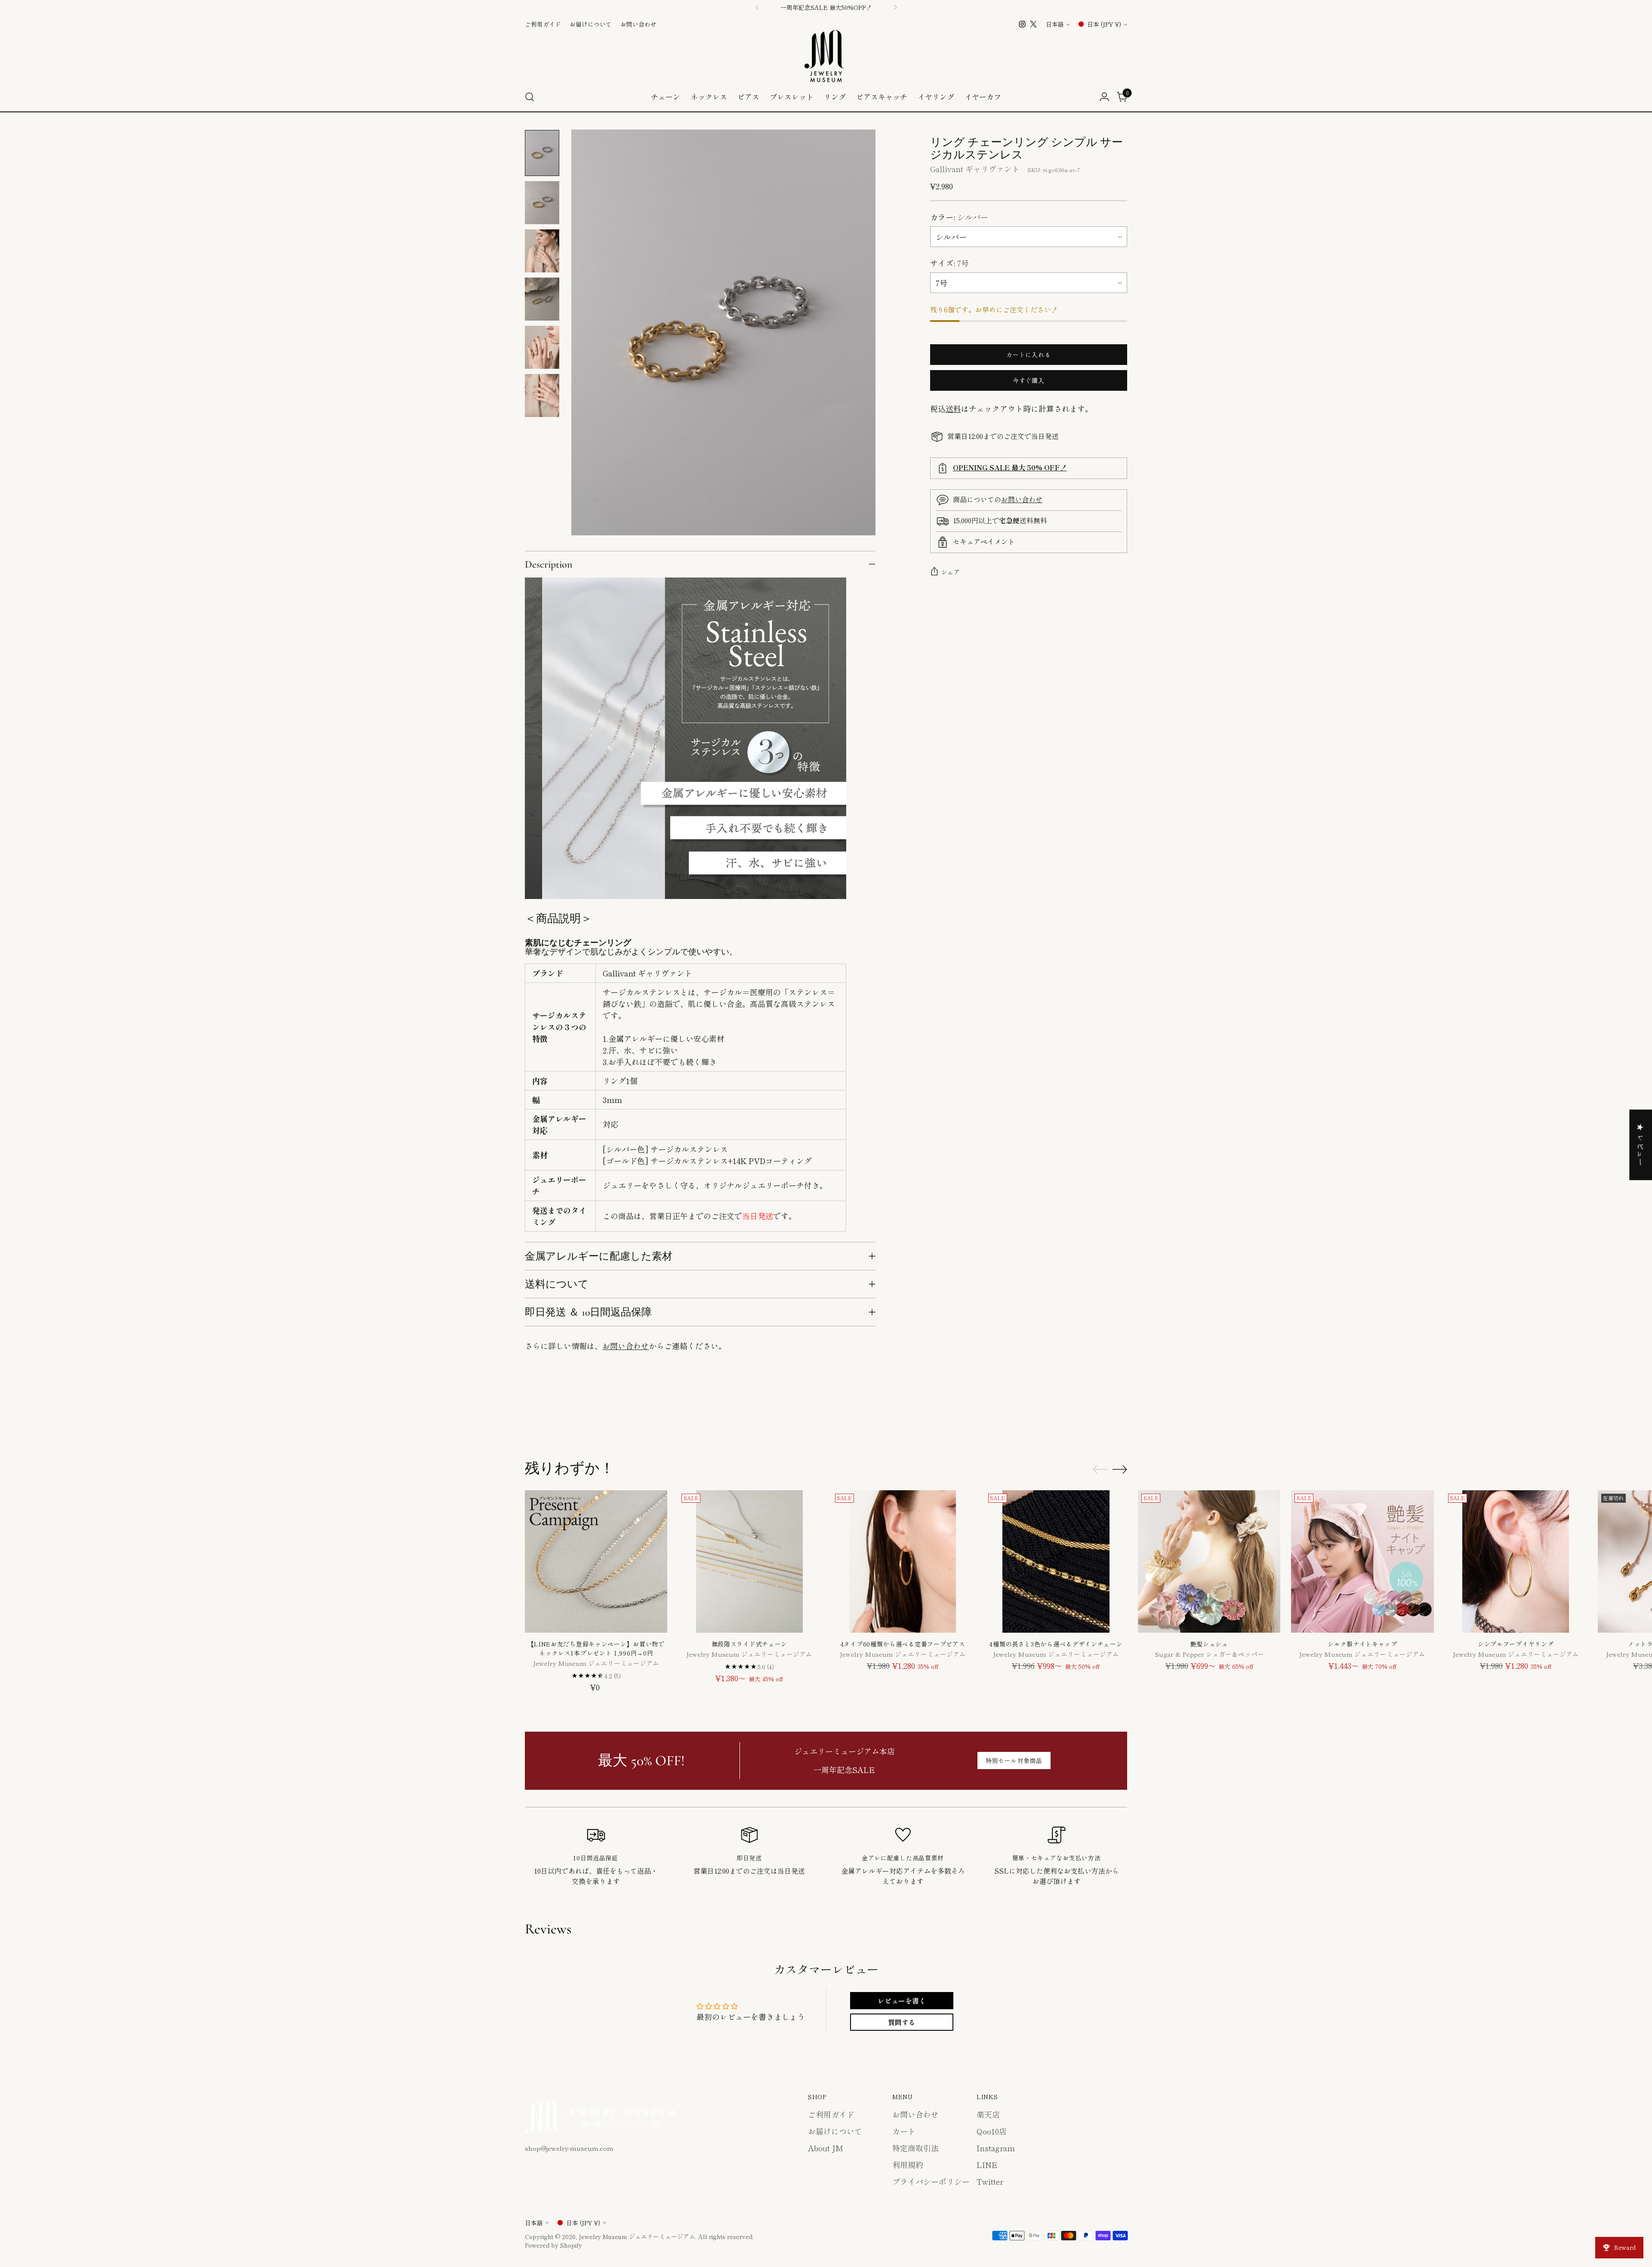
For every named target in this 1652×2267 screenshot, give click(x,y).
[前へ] (757, 7)
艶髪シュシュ (1209, 1644)
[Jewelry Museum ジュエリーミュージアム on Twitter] (1033, 24)
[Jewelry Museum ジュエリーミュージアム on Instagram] (1022, 24)
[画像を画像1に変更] (542, 153)
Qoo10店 (992, 2131)
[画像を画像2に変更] (542, 203)
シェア (951, 572)
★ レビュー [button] (1641, 1145)
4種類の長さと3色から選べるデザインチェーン (1056, 1644)
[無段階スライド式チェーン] (749, 1561)
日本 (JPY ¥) (1104, 24)
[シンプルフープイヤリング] (1516, 1561)
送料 (953, 408)
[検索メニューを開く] (530, 97)
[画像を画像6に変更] (542, 395)
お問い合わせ (626, 1346)
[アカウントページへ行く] (1104, 97)
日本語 (1055, 24)
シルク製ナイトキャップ (1362, 1644)
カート (904, 2131)
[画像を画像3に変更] (542, 251)
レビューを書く (902, 2001)
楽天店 (988, 2114)
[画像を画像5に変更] (542, 347)
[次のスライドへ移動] (1120, 1414)
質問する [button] (902, 2022)
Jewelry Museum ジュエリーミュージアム (637, 2236)
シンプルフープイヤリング (1516, 1644)
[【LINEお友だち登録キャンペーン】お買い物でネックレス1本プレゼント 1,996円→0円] (596, 1561)
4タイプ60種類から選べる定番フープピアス (903, 1644)
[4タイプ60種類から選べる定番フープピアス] (903, 1561)
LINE (987, 2165)
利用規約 (908, 2165)
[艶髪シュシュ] (1209, 1561)
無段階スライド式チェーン (749, 1644)
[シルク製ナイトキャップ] (1362, 1561)
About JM (826, 2148)
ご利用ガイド (831, 2114)
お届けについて (835, 2131)
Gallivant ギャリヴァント (975, 169)
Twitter (990, 2181)
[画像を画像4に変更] (542, 299)
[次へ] (895, 7)
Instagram (996, 2148)
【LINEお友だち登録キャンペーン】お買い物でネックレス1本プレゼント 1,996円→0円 (596, 1648)
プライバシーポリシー (931, 2181)
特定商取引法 (915, 2148)
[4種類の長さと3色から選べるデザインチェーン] (1056, 1561)
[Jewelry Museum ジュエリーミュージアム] (826, 56)
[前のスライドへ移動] (1100, 1414)
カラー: (959, 217)
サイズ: (949, 263)
